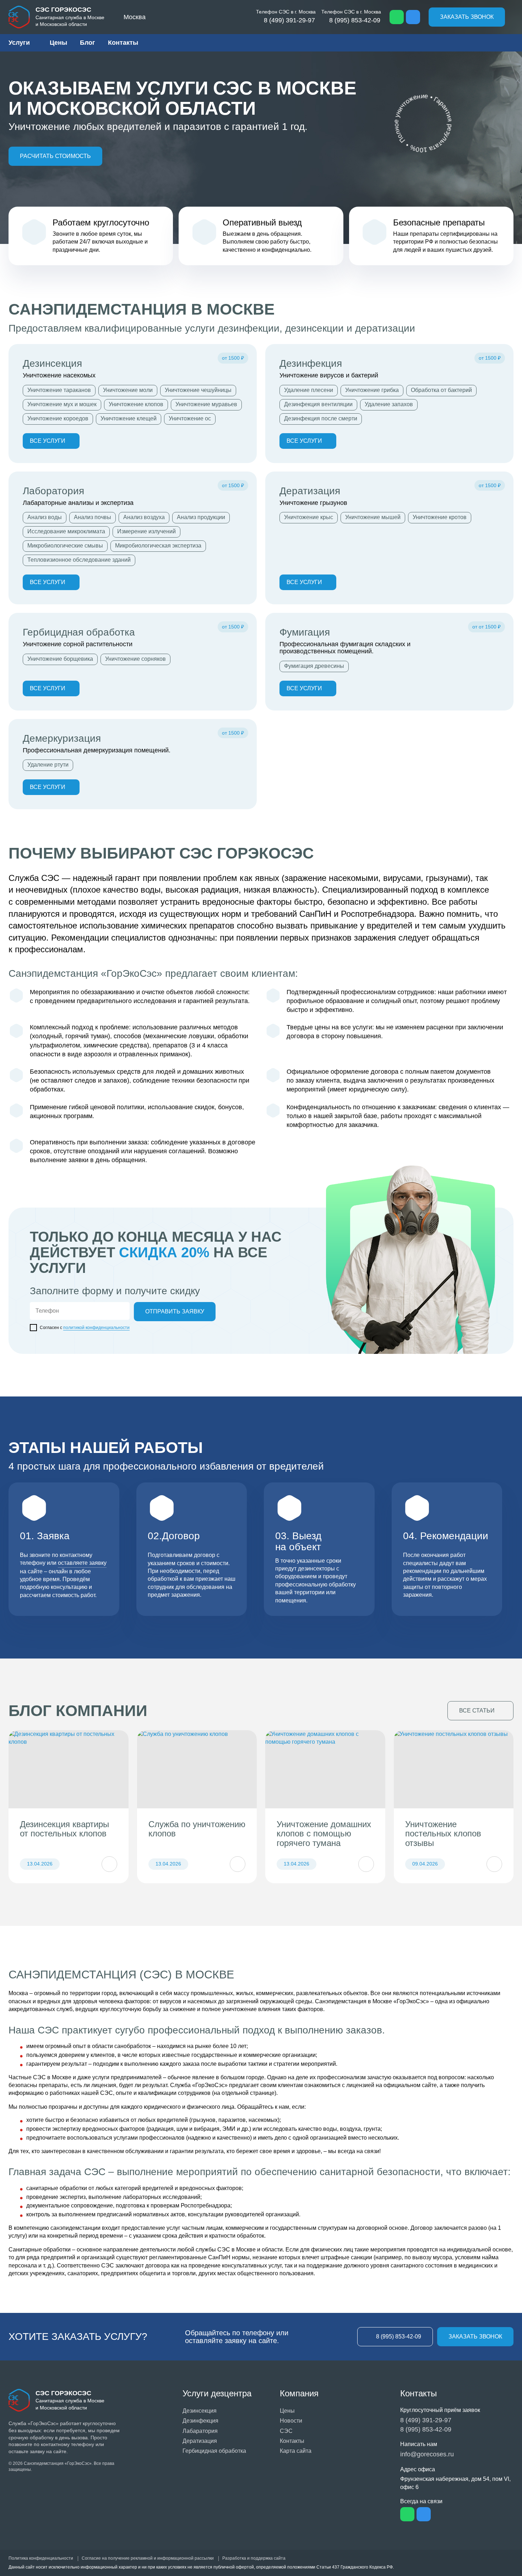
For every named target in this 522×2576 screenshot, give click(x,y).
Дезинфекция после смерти (321, 418)
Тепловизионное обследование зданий (79, 560)
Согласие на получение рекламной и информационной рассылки (148, 2558)
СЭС (286, 2431)
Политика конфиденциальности (41, 2558)
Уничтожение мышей (373, 517)
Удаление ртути (48, 765)
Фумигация (305, 632)
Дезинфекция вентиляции (318, 404)
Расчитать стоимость (55, 156)
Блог (88, 43)
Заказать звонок (467, 17)
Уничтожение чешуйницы (198, 390)
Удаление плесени (309, 390)
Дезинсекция (52, 363)
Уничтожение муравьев (206, 404)
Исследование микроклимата (66, 531)
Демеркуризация (62, 738)
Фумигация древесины (314, 666)
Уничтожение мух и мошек (62, 404)
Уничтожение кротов (440, 517)
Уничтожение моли (128, 390)
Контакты (123, 43)
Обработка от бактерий (441, 390)
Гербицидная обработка (79, 632)
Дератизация (310, 491)
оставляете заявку (82, 1563)
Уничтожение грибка (372, 390)
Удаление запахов (389, 404)
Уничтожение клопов (136, 404)
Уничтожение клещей (129, 418)
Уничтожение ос (190, 418)
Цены (58, 43)
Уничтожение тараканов (59, 390)
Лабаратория (200, 2431)
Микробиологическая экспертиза (158, 546)
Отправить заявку (175, 1311)
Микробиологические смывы (65, 546)
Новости (291, 2421)
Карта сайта (296, 2451)
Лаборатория (53, 491)
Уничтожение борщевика (60, 659)
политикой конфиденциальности (96, 1328)
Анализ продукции (201, 517)
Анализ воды (45, 517)
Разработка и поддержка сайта (254, 2558)
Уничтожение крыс (309, 517)
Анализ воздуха (144, 517)
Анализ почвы (93, 517)
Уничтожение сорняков (135, 659)
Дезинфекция (311, 363)
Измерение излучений (146, 531)
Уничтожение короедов (58, 418)
